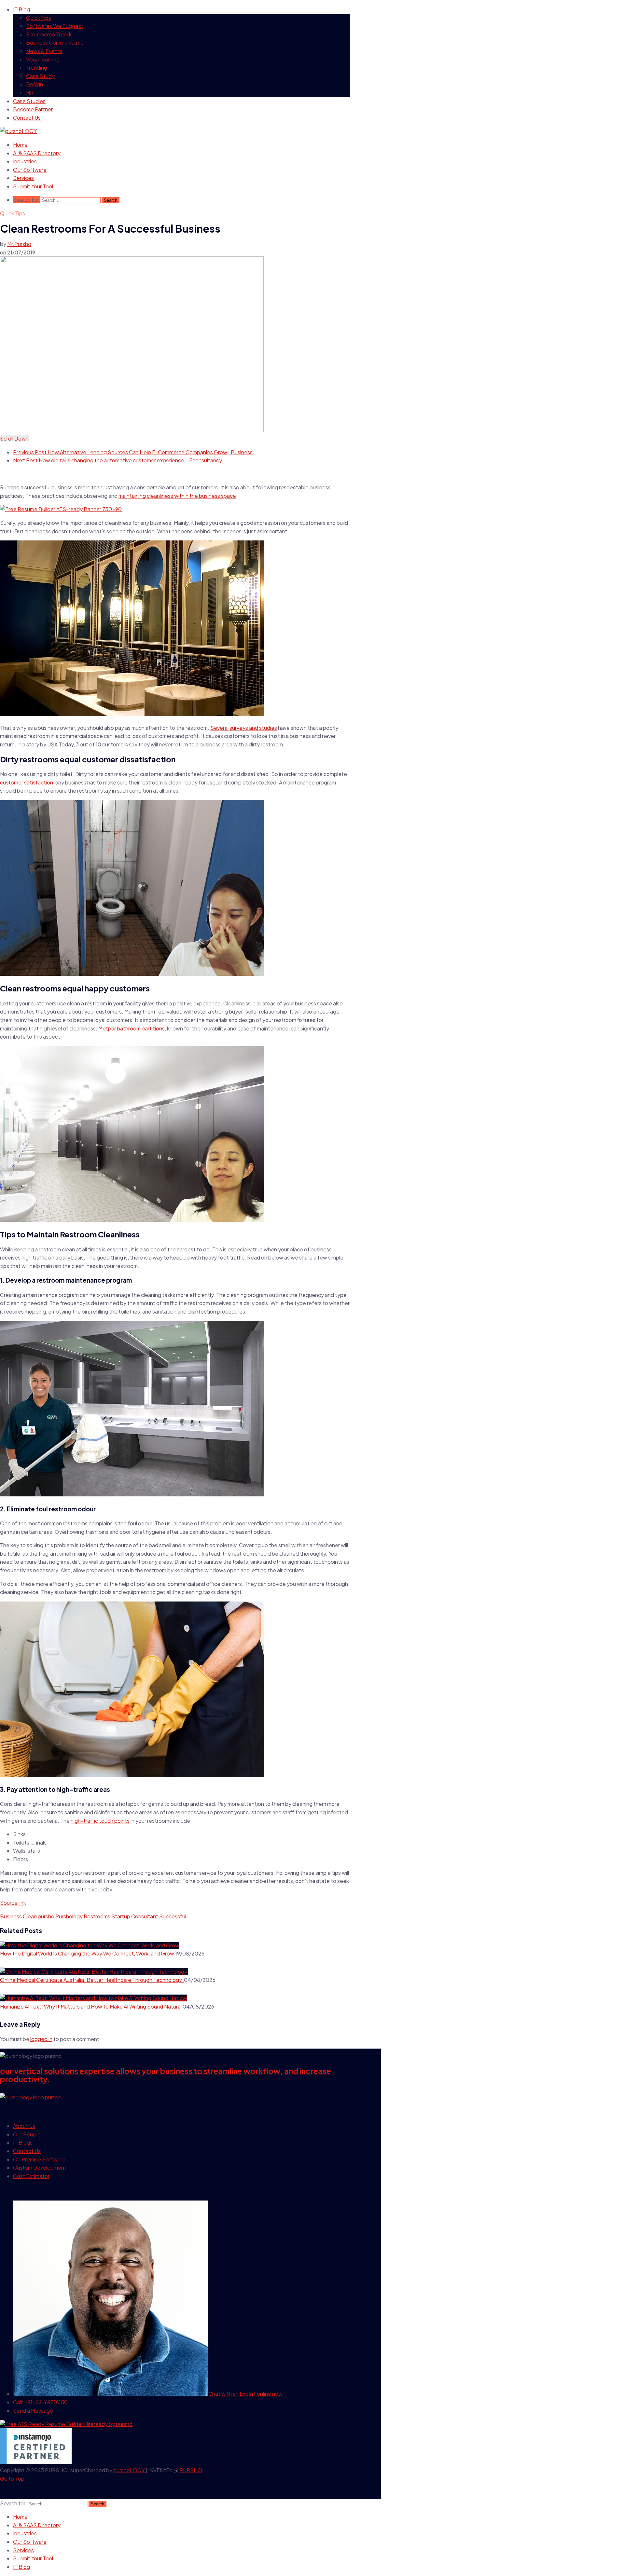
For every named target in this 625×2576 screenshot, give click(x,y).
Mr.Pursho (19, 244)
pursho (46, 1916)
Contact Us (27, 118)
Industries (25, 161)
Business (11, 1916)
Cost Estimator (31, 2176)
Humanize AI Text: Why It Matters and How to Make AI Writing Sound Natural (91, 2006)
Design (35, 84)
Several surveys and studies (244, 728)
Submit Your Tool (33, 186)
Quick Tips (39, 18)
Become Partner (33, 109)
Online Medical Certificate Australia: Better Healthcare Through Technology (92, 1980)
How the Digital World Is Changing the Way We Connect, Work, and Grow (88, 1953)
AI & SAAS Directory (37, 153)
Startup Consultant (135, 1916)
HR (30, 93)
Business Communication (56, 42)
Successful (173, 1916)
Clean (30, 1916)
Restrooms (97, 1916)
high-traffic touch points (100, 1821)
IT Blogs (23, 2142)
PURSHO (191, 2470)
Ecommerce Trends (49, 34)
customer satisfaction (27, 782)
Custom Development (40, 2167)
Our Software (30, 170)
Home (20, 145)
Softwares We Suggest (55, 26)
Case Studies (29, 101)
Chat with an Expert (245, 2394)
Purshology (69, 1916)
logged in (41, 2039)
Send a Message (33, 2411)
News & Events (44, 51)
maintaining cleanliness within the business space (177, 496)
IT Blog (21, 9)
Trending (37, 68)
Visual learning (43, 59)
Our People (27, 2134)
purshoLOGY (130, 2470)
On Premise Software (39, 2159)
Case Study (40, 76)
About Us (24, 2126)
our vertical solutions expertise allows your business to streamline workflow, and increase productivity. (166, 2075)
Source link (13, 1903)
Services (23, 178)
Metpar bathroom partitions (132, 1028)
